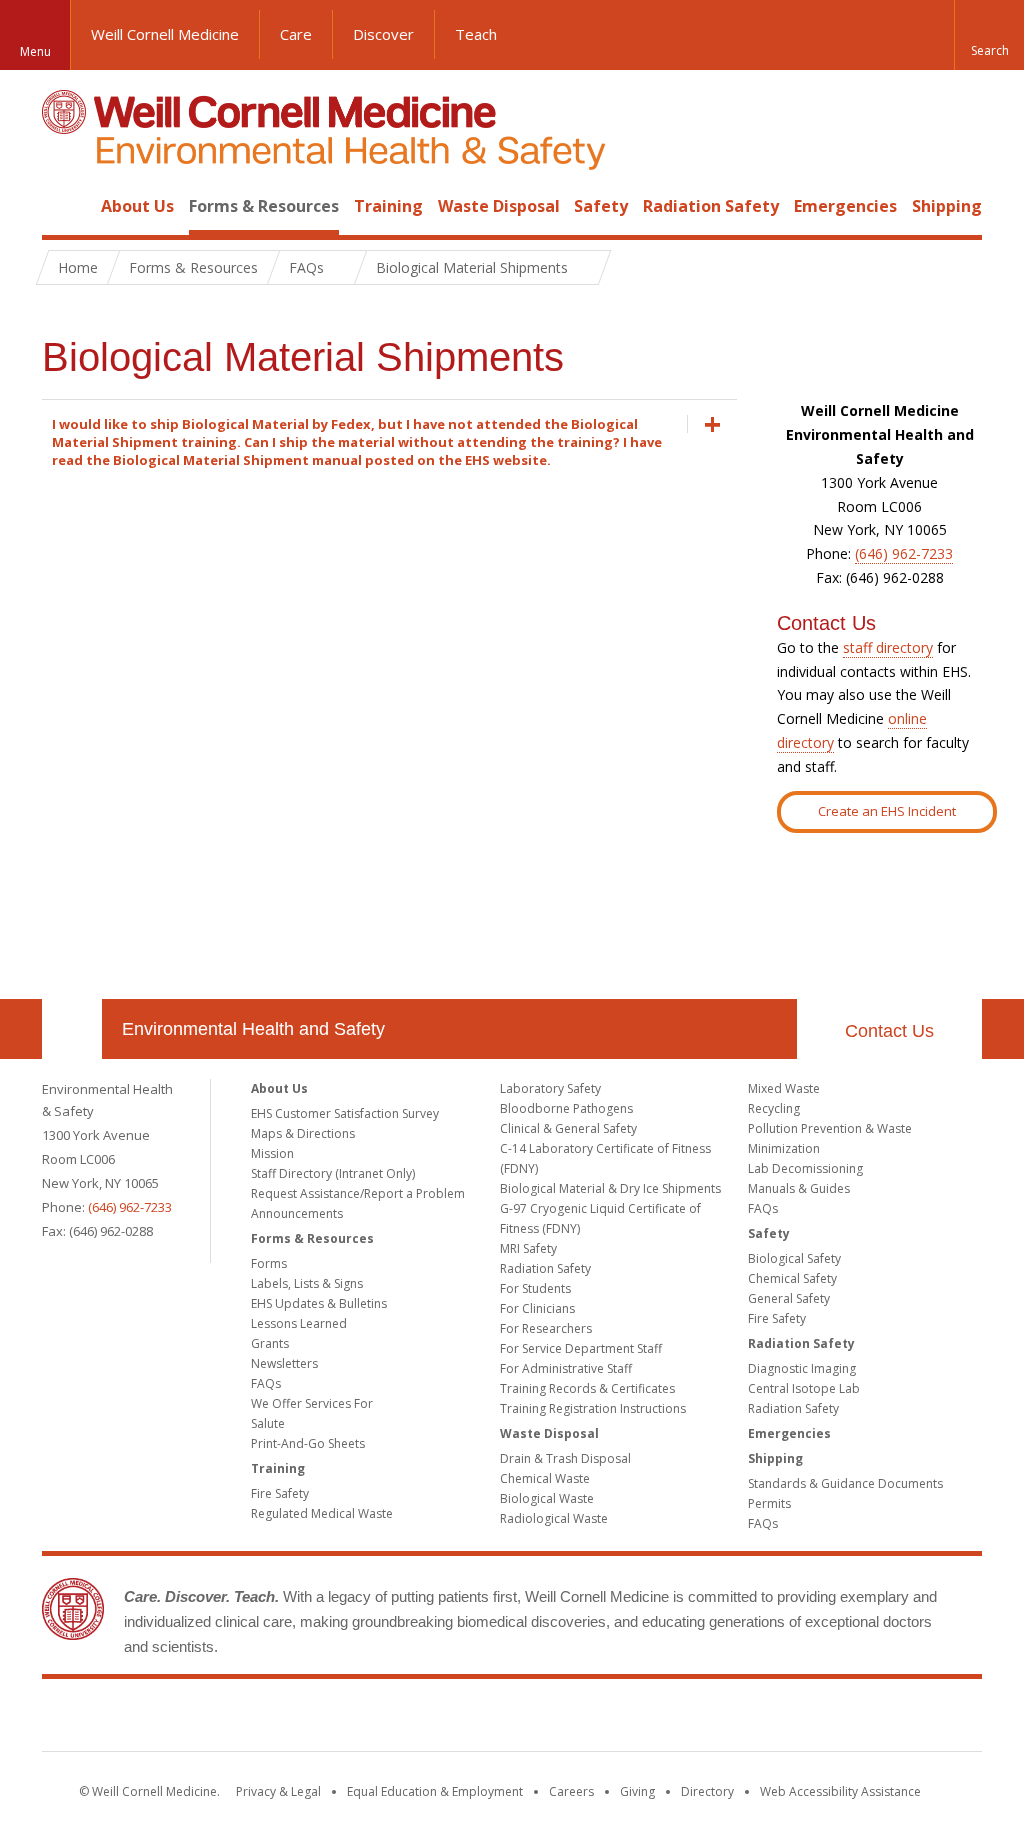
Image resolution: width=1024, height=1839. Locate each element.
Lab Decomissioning (805, 1168)
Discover (383, 34)
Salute (268, 1423)
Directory (707, 1791)
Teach (476, 34)
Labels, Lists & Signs (307, 1283)
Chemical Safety (792, 1278)
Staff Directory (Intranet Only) (333, 1173)
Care (296, 34)
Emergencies (845, 206)
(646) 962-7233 (904, 553)
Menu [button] (35, 51)
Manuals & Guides (799, 1188)
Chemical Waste (545, 1478)
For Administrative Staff (566, 1368)
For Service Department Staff (581, 1348)
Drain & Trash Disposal (565, 1458)
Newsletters (284, 1363)
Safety (601, 206)
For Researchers (546, 1328)
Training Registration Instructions (593, 1408)
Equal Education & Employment (435, 1791)
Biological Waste (547, 1498)
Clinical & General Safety (568, 1128)
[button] (989, 35)
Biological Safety (794, 1258)
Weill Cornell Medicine (165, 34)
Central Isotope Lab (804, 1388)
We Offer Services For (312, 1403)
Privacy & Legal (278, 1791)
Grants (270, 1343)
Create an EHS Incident (887, 811)
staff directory (888, 647)
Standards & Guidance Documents (845, 1483)
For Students (535, 1288)
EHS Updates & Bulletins (319, 1303)
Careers (571, 1791)
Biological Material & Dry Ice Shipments (610, 1188)
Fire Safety (280, 1493)
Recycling (774, 1108)
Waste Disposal (499, 206)
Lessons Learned (299, 1323)
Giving (637, 1791)
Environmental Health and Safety (253, 1029)
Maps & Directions (303, 1133)
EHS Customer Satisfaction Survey (345, 1113)
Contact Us (889, 1031)
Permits (769, 1503)
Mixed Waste (784, 1088)
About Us (137, 206)
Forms (269, 1263)
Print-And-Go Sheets (308, 1443)
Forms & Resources (264, 206)
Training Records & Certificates (587, 1388)
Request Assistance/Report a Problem (358, 1193)
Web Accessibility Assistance (840, 1791)
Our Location (72, 1029)
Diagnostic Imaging (802, 1368)
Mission (272, 1153)
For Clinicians (537, 1308)
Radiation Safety (711, 206)
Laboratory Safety (550, 1088)
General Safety (789, 1298)
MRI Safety (528, 1248)
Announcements (297, 1213)
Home (64, 206)
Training (388, 206)
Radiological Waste (554, 1518)
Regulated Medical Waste (322, 1513)
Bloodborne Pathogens (566, 1108)
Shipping (947, 206)
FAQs (266, 1383)
